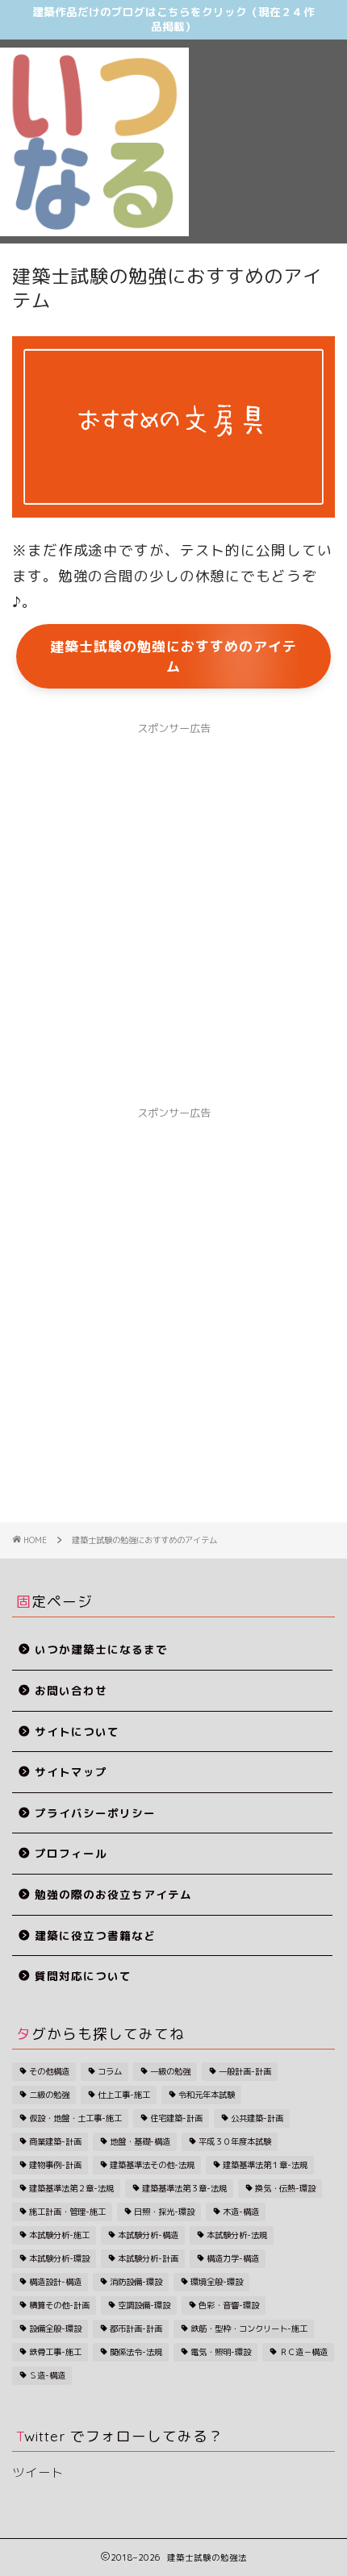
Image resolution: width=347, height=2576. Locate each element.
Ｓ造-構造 (47, 2375)
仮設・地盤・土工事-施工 (75, 2118)
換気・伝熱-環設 (285, 2188)
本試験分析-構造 (148, 2235)
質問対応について (83, 1976)
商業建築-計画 (55, 2141)
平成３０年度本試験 (235, 2141)
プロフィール (71, 1853)
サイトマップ (71, 1772)
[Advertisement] (268, 116)
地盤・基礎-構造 (140, 2141)
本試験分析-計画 (148, 2258)
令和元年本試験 (207, 2095)
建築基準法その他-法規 (152, 2165)
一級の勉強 (170, 2071)
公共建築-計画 (257, 2118)
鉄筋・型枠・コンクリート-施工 (249, 2328)
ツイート (38, 2472)
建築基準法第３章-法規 (184, 2188)
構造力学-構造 (233, 2258)
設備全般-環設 (55, 2328)
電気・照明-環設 (221, 2352)
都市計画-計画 (136, 2328)
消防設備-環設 (136, 2282)
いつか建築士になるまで (101, 1649)
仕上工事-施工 (124, 2095)
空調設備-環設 (144, 2305)
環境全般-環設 (217, 2282)
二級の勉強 (49, 2095)
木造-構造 (241, 2212)
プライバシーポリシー (95, 1813)
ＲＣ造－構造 (303, 2352)
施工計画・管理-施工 (67, 2212)
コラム (110, 2071)
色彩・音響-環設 (229, 2305)
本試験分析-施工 (59, 2235)
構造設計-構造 (55, 2282)
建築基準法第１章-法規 (265, 2165)
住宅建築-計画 (176, 2118)
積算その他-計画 (59, 2305)
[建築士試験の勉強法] (94, 231)
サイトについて (77, 1731)
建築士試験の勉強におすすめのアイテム (173, 656)
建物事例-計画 (55, 2165)
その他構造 (49, 2071)
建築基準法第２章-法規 (71, 2188)
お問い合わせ (71, 1690)
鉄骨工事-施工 (55, 2352)
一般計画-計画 (245, 2071)
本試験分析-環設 (59, 2258)
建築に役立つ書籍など (95, 1935)
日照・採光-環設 (164, 2212)
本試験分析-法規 (237, 2235)
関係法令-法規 (136, 2352)
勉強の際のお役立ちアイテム (113, 1894)
